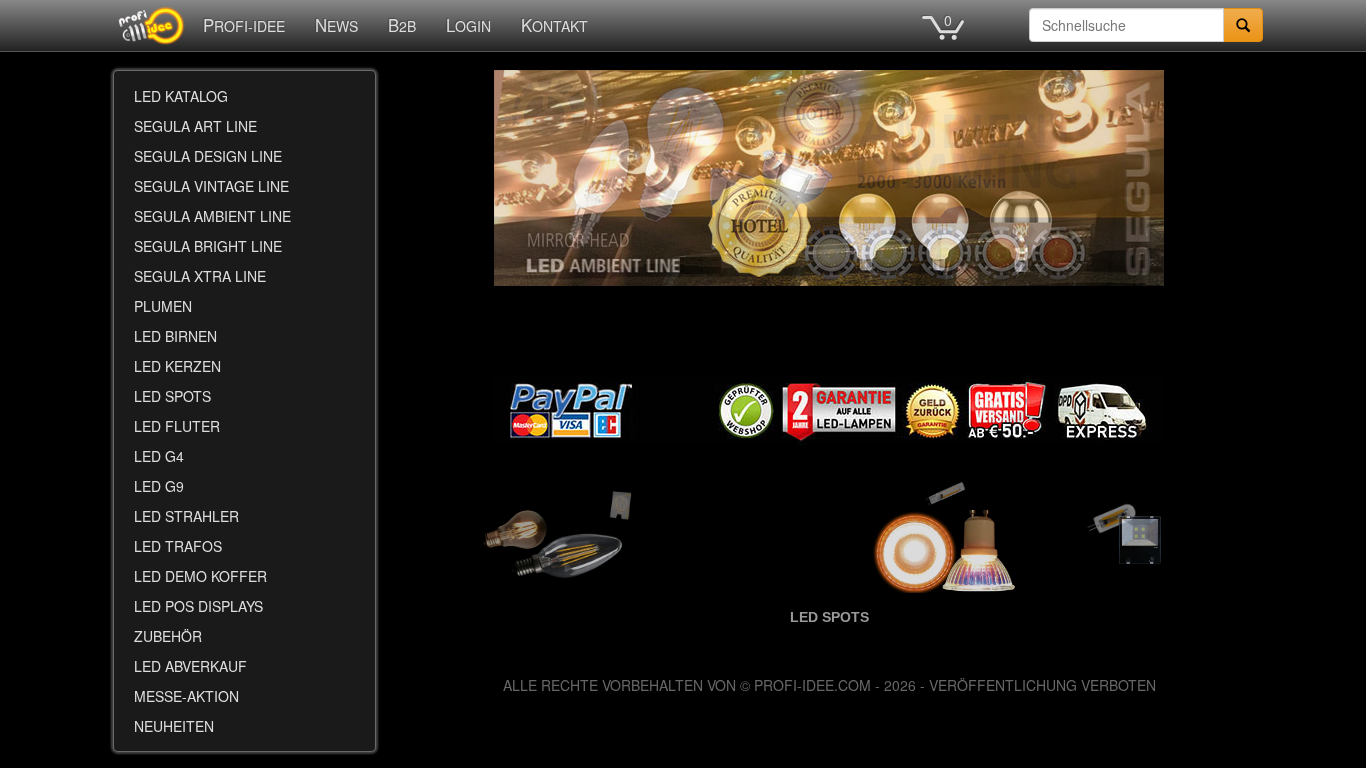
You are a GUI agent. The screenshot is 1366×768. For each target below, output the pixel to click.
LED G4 (159, 456)
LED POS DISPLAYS (198, 606)
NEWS (336, 25)
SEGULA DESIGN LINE (208, 156)
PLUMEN (163, 306)
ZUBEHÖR (168, 636)
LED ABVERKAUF (190, 666)
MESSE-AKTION (186, 696)
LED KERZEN (177, 366)
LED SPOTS (172, 396)
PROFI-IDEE (244, 25)
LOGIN (468, 25)
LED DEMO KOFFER (200, 576)
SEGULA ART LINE (195, 126)
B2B (402, 25)
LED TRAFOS (178, 546)
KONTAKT (554, 25)
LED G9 (159, 486)
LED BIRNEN (175, 336)
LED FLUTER (177, 426)
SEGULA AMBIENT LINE (212, 216)
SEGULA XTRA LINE (200, 276)
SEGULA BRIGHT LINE (208, 246)
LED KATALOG (181, 96)
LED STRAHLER (186, 516)
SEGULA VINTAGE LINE (211, 186)
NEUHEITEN (174, 726)
